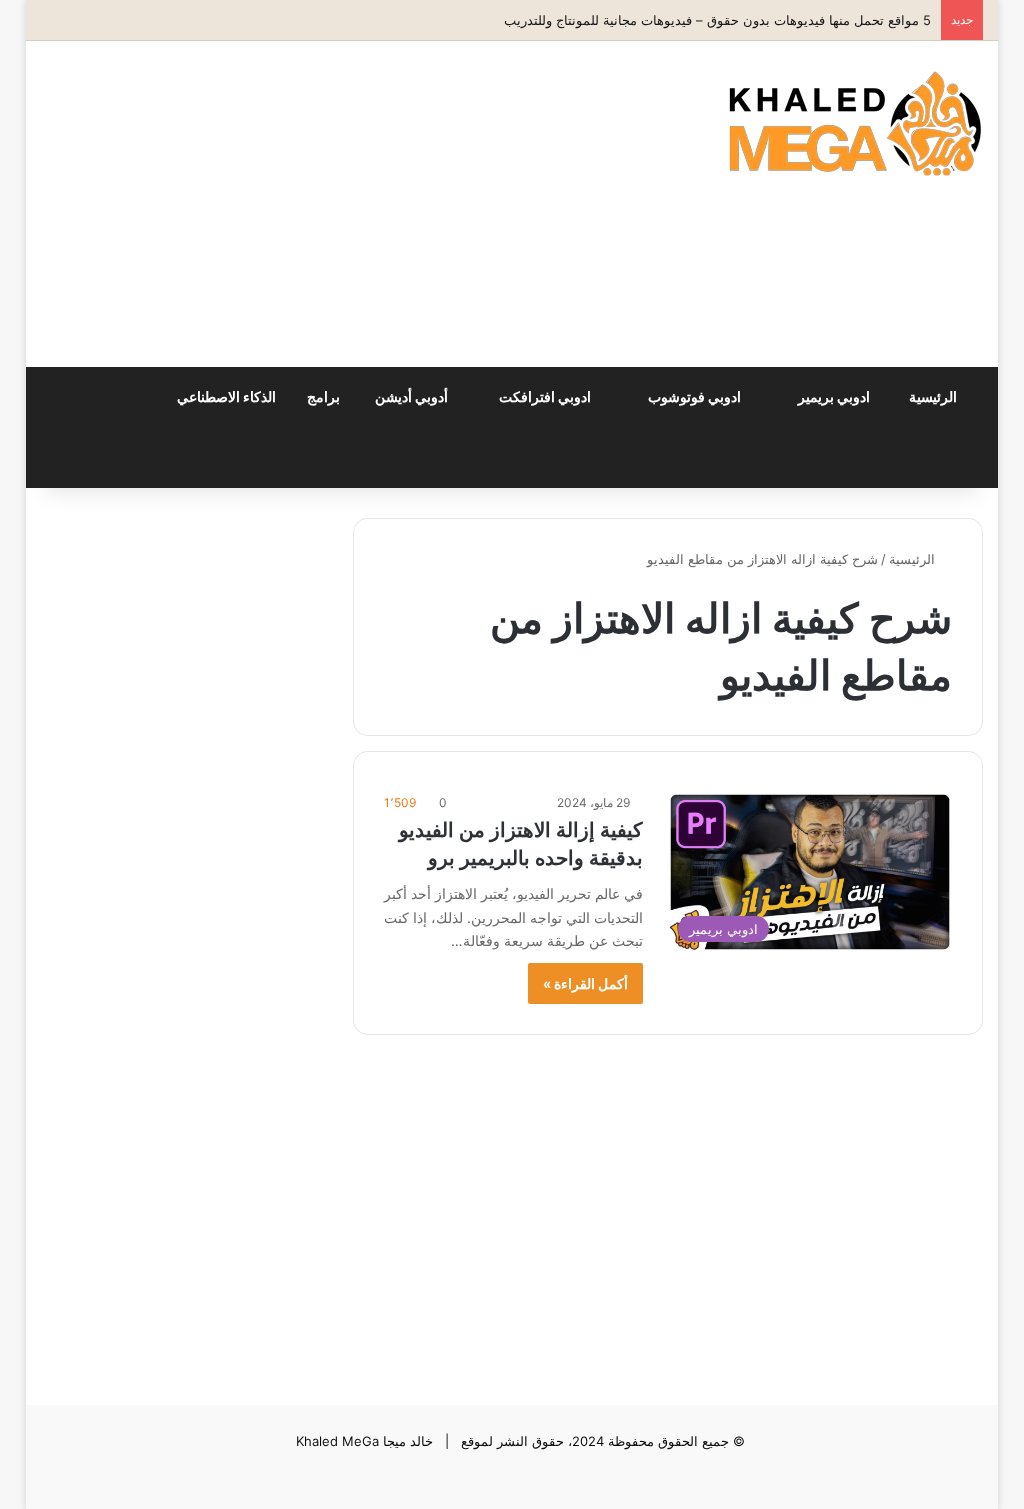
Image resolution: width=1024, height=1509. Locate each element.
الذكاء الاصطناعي (228, 396)
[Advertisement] (329, 201)
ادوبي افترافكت (546, 396)
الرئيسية (934, 396)
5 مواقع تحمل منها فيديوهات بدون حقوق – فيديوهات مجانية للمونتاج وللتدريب (717, 20)
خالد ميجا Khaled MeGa (364, 1441)
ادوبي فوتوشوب (696, 396)
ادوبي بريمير (835, 396)
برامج (325, 396)
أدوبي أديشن (413, 396)
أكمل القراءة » (585, 983)
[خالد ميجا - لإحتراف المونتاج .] (855, 123)
